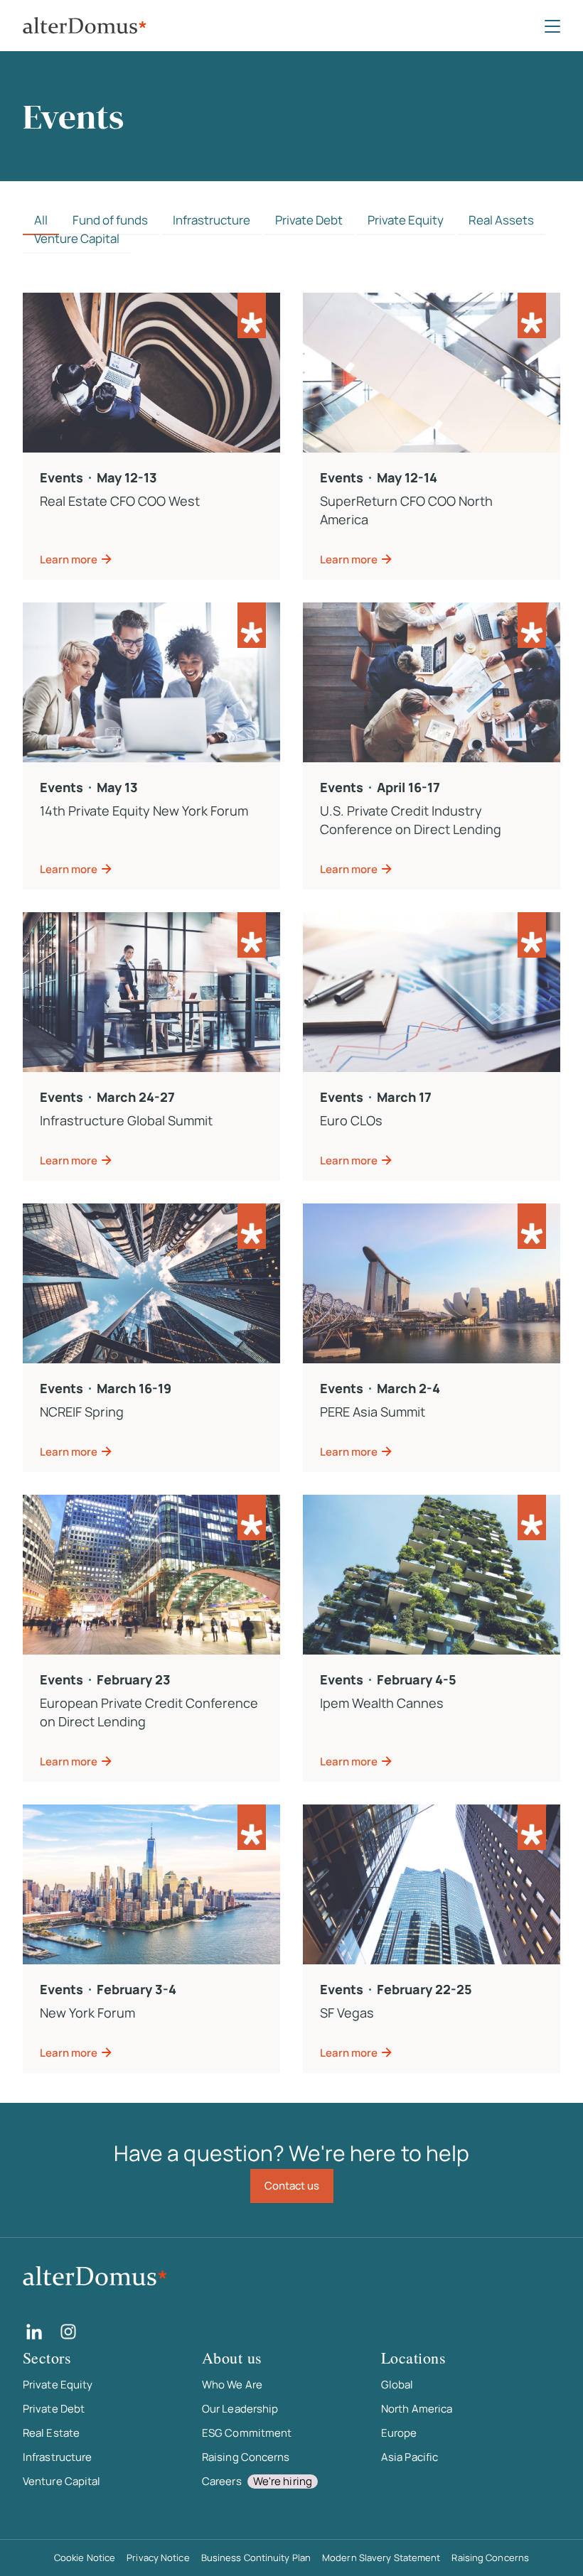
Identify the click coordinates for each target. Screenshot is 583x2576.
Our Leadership (240, 2409)
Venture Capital (77, 238)
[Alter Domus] (85, 26)
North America (417, 2409)
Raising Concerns (246, 2457)
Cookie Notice (85, 2558)
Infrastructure (212, 220)
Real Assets (501, 220)
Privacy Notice (158, 2558)
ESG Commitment (247, 2433)
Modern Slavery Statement (381, 2558)
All (41, 220)
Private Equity (406, 220)
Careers (257, 2481)
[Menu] (552, 26)
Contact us (292, 2186)
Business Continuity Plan (256, 2558)
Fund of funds (110, 220)
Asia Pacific (410, 2457)
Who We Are (232, 2385)
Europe (399, 2433)
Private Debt (309, 220)
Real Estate (51, 2433)
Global (397, 2385)
